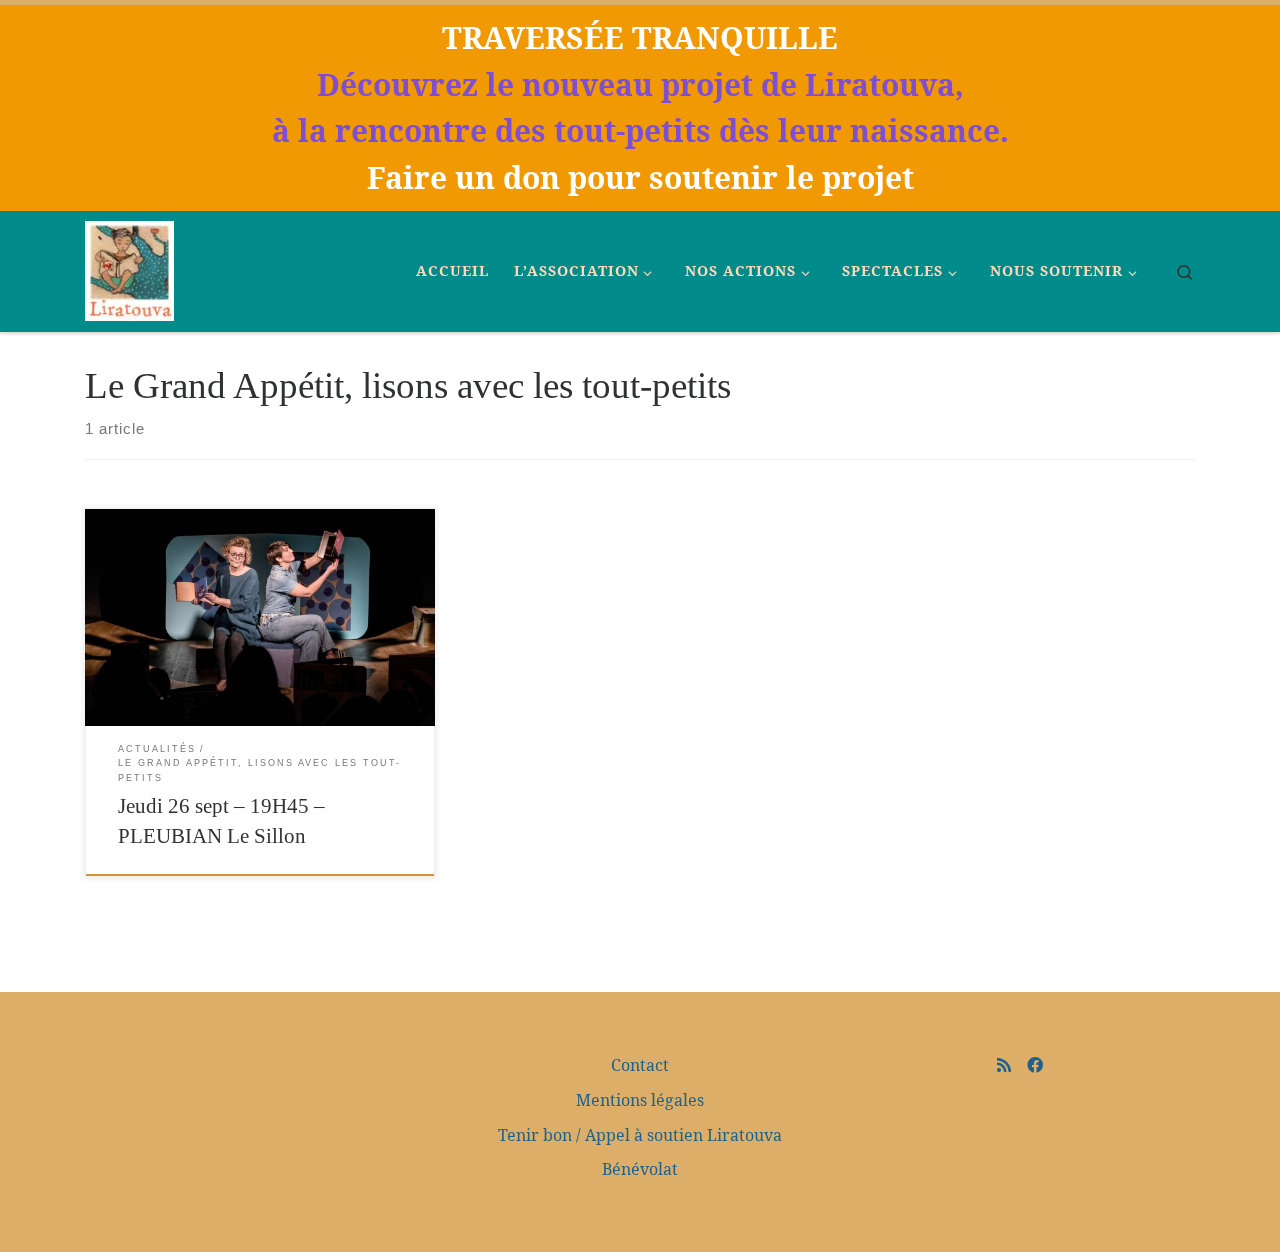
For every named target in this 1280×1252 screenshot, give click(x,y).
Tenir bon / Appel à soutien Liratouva (640, 1135)
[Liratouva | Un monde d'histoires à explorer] (129, 268)
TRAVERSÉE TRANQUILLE (640, 37)
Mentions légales (640, 1100)
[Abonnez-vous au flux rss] (1004, 1065)
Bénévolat (640, 1169)
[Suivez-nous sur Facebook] (1035, 1065)
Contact (640, 1065)
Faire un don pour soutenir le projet (640, 177)
